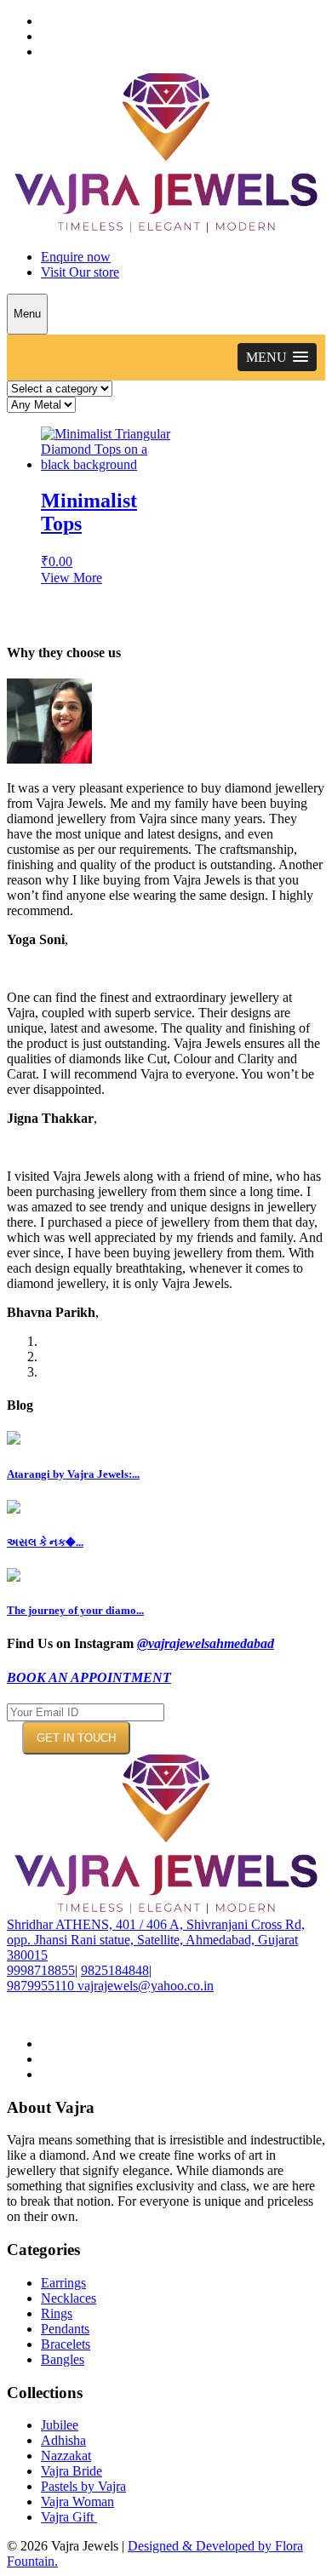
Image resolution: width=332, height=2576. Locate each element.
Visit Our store (80, 272)
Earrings (63, 2283)
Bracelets (66, 2344)
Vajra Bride (72, 2471)
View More (72, 578)
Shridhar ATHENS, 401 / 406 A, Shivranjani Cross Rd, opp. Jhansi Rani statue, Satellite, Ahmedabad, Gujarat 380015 (156, 1940)
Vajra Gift (69, 2517)
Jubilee (60, 2425)
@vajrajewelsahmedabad (206, 1643)
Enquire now (76, 257)
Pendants (65, 2329)
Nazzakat (66, 2456)
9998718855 (41, 1970)
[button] (277, 357)
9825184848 (115, 1970)
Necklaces (69, 2298)
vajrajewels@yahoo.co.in (146, 1986)
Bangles (63, 2359)
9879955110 (40, 1986)
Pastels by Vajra (83, 2486)
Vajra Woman (77, 2502)
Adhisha (63, 2440)
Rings (57, 2313)
